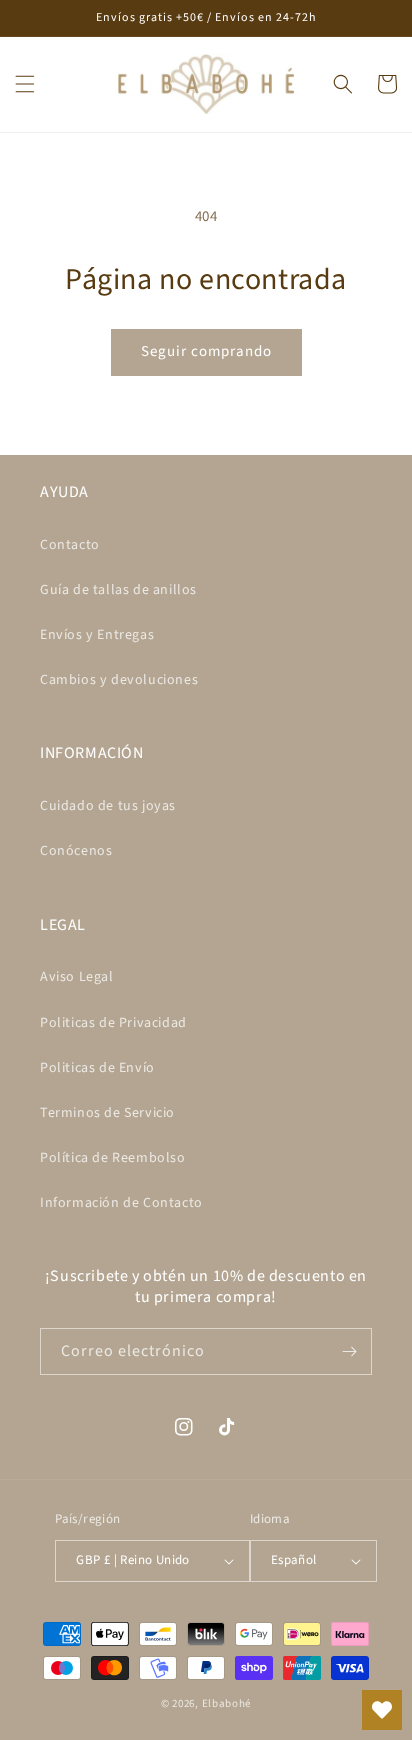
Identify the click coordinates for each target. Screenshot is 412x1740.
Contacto (70, 545)
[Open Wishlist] (382, 1710)
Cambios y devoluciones (119, 680)
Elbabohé (227, 1703)
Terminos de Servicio (107, 1113)
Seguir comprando (206, 351)
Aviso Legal (77, 977)
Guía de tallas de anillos (118, 590)
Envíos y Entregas (97, 635)
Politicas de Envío (97, 1068)
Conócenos (76, 851)
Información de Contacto (121, 1203)
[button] (25, 84)
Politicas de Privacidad (113, 1023)
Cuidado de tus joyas (108, 806)
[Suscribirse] (349, 1351)
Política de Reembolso (113, 1158)
